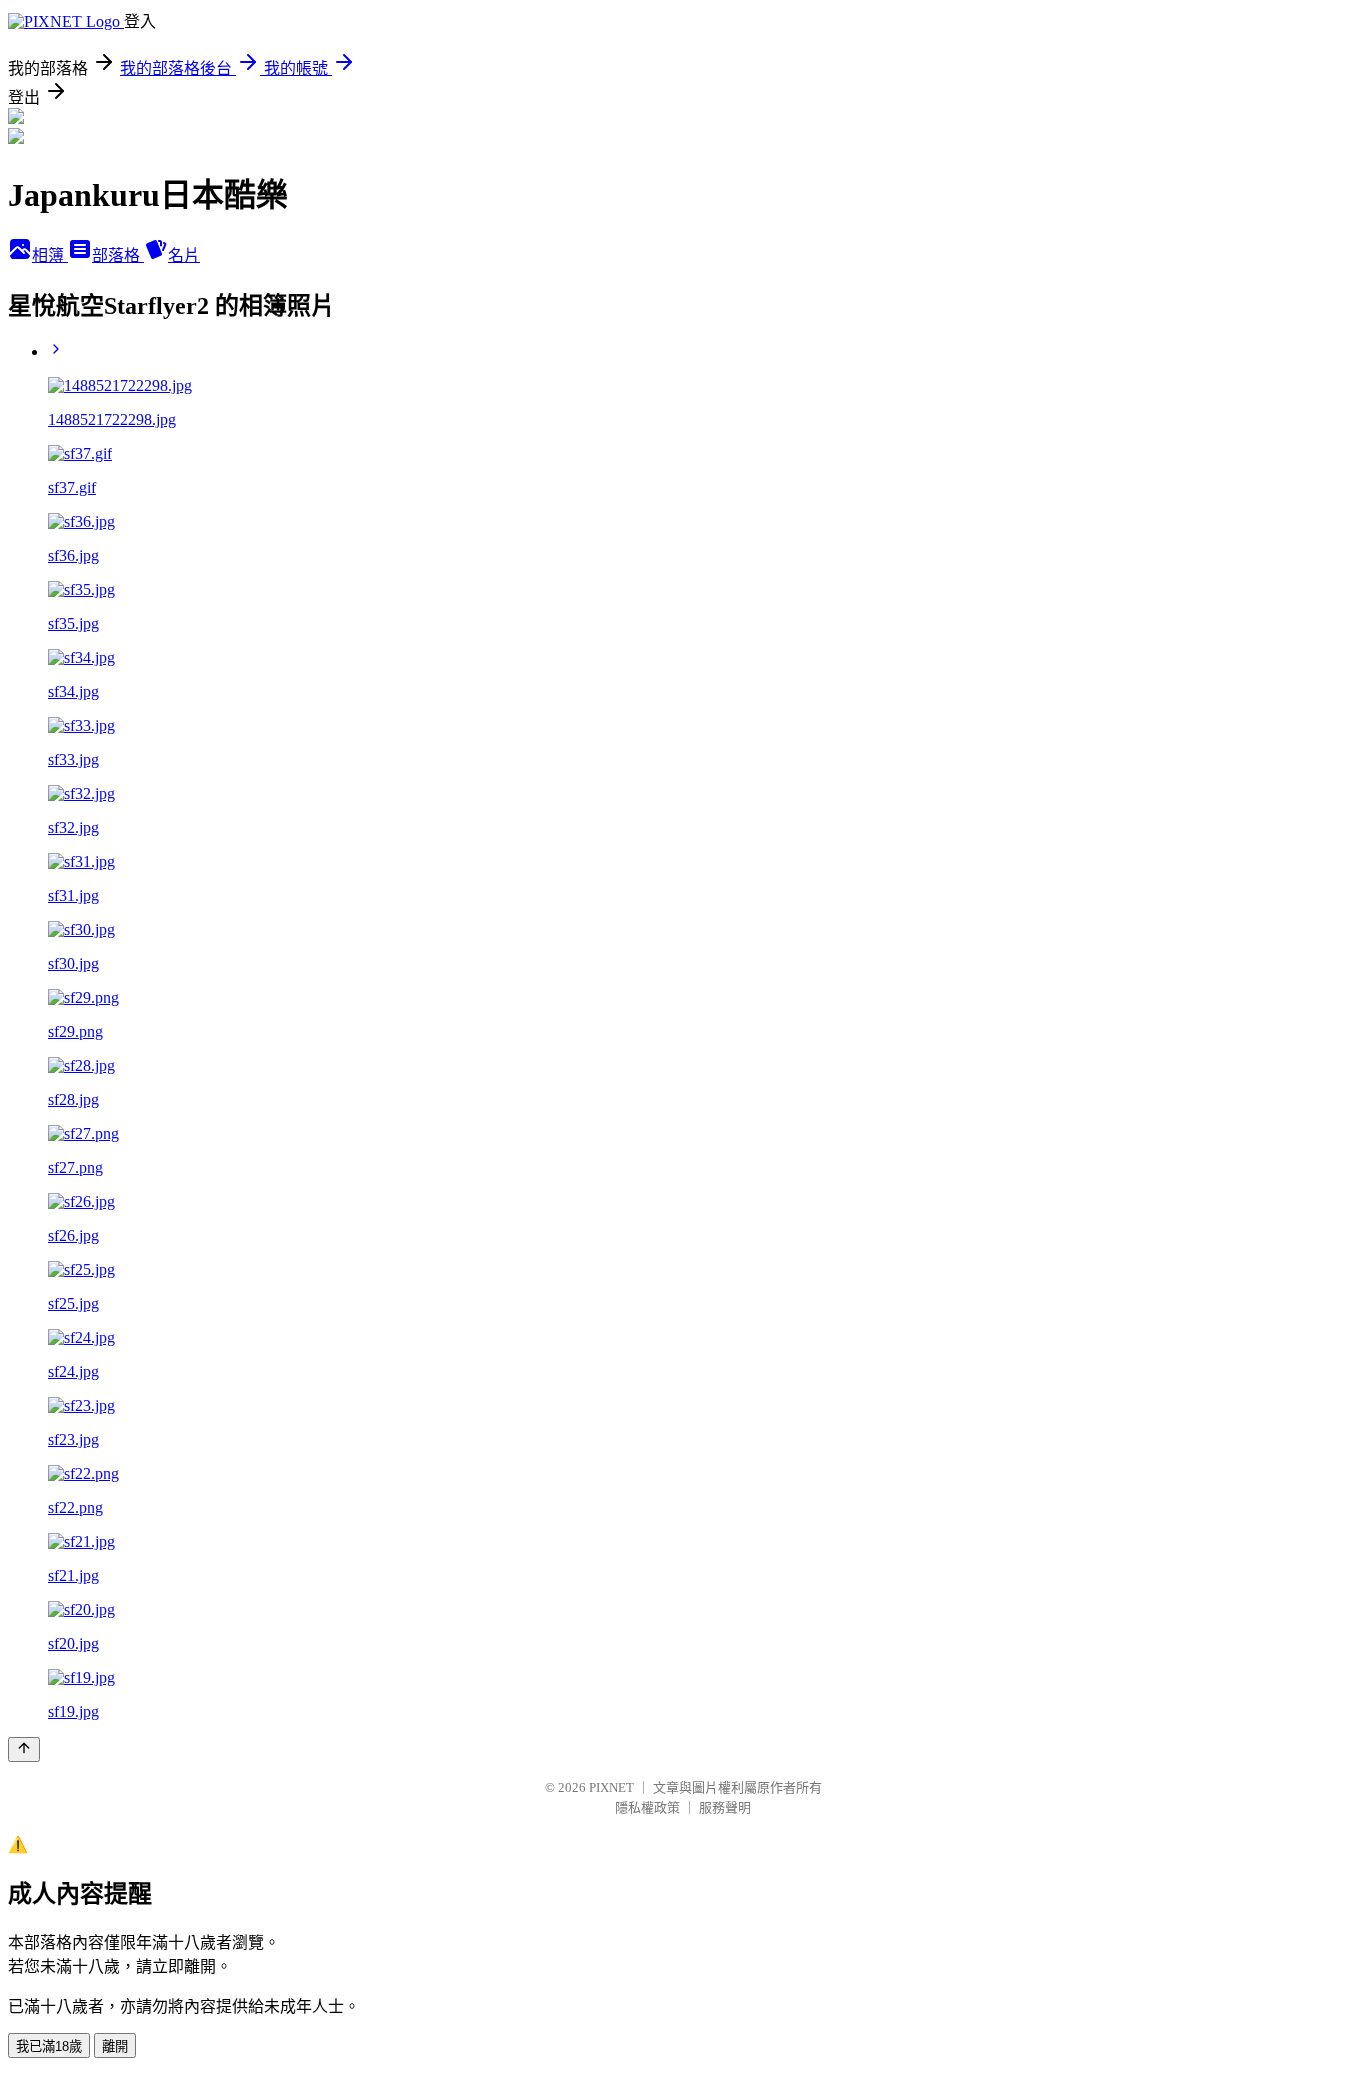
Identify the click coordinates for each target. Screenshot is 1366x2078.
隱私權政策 (647, 1807)
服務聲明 (725, 1807)
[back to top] (24, 1749)
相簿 (50, 255)
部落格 (118, 255)
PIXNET (611, 1787)
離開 (115, 2046)
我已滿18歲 (49, 2046)
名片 (184, 255)
